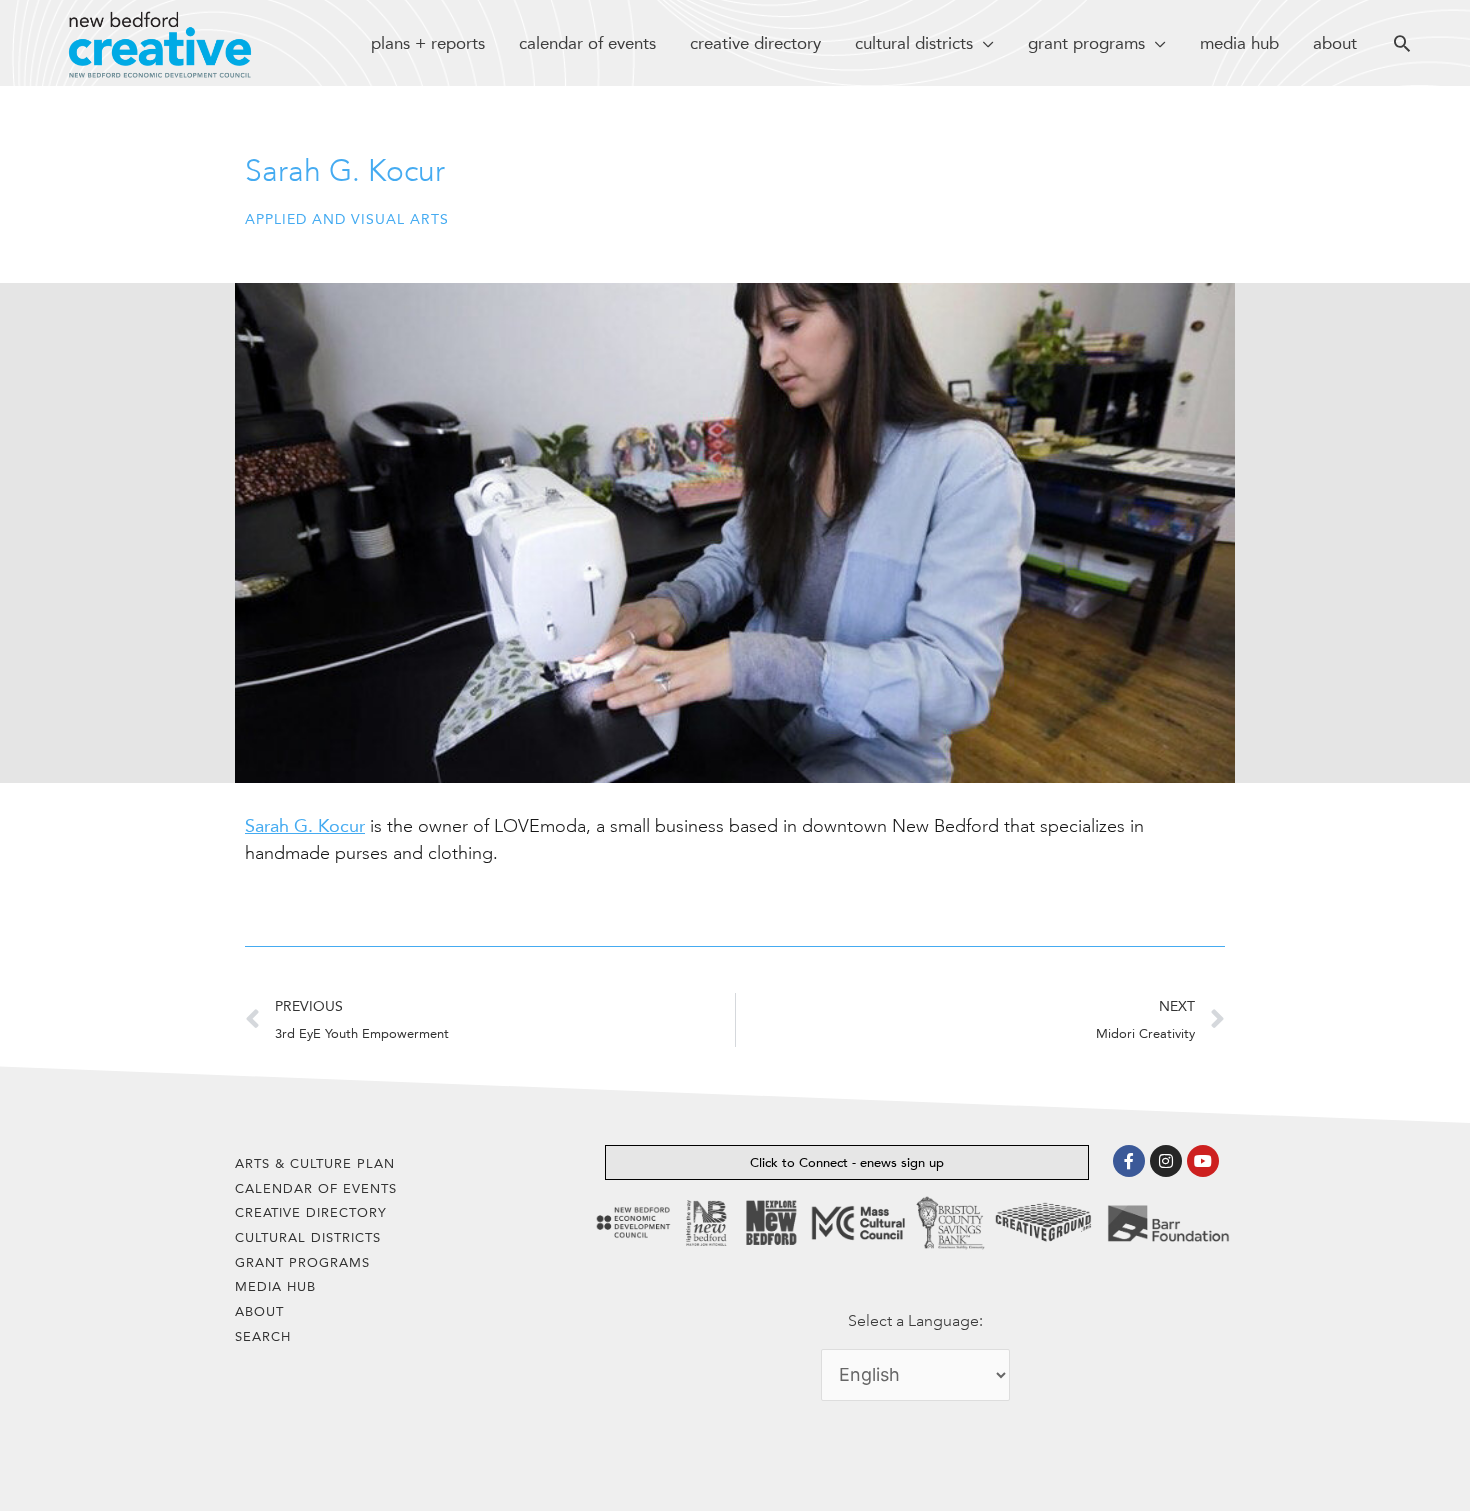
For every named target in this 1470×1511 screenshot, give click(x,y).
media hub (275, 1286)
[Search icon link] (1402, 46)
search (263, 1336)
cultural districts (308, 1237)
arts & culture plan (315, 1163)
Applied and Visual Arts (347, 219)
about (259, 1311)
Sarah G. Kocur (305, 826)
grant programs (302, 1262)
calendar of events (316, 1188)
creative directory (311, 1212)
